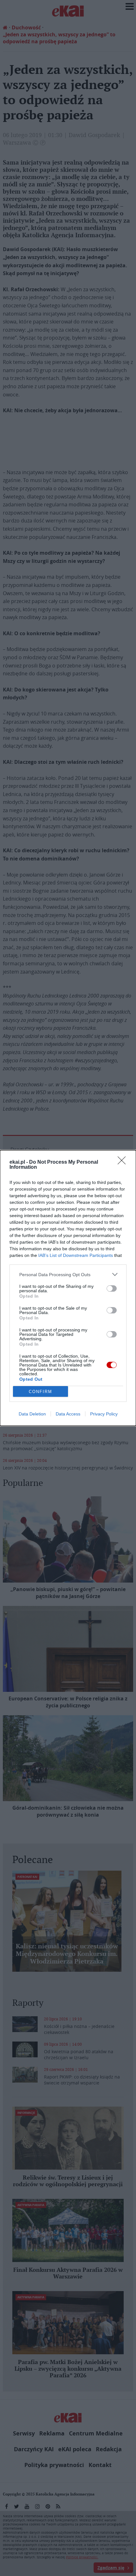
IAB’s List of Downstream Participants (76, 1255)
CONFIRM (40, 1392)
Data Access (68, 1414)
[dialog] (68, 1288)
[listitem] (68, 1274)
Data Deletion (32, 1414)
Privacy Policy (104, 1414)
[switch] (112, 1288)
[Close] (124, 1162)
